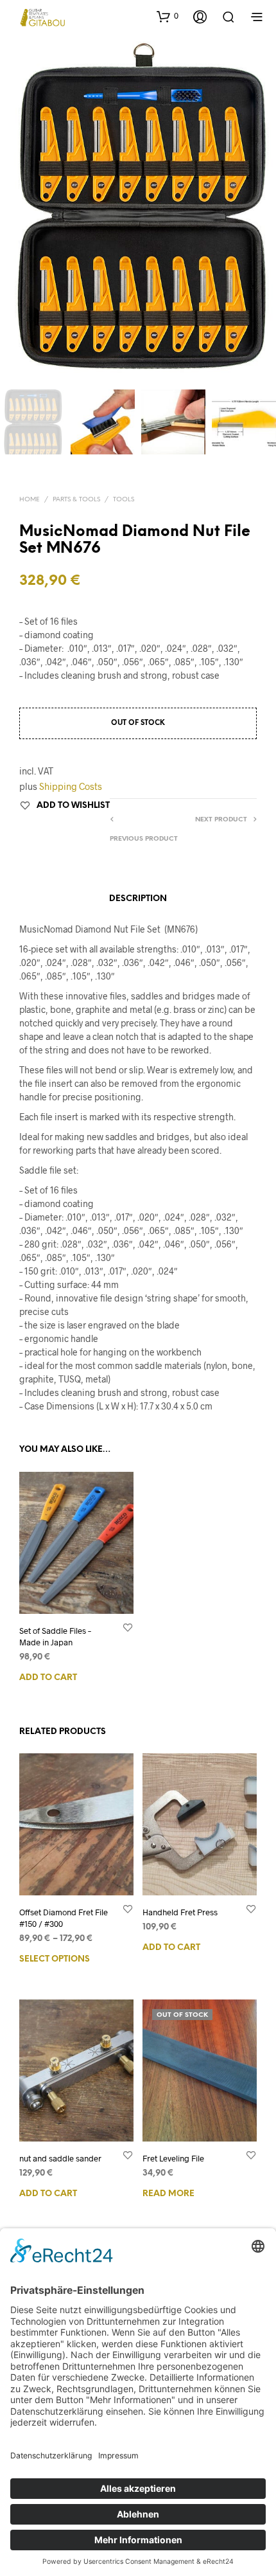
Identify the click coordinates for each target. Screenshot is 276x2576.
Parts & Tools (76, 500)
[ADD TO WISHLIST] (128, 1626)
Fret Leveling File (173, 2158)
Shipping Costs (71, 786)
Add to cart (48, 1678)
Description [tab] (138, 899)
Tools (124, 500)
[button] (168, 16)
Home (30, 500)
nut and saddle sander (60, 2158)
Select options (55, 1959)
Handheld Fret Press (180, 1912)
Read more (168, 2193)
